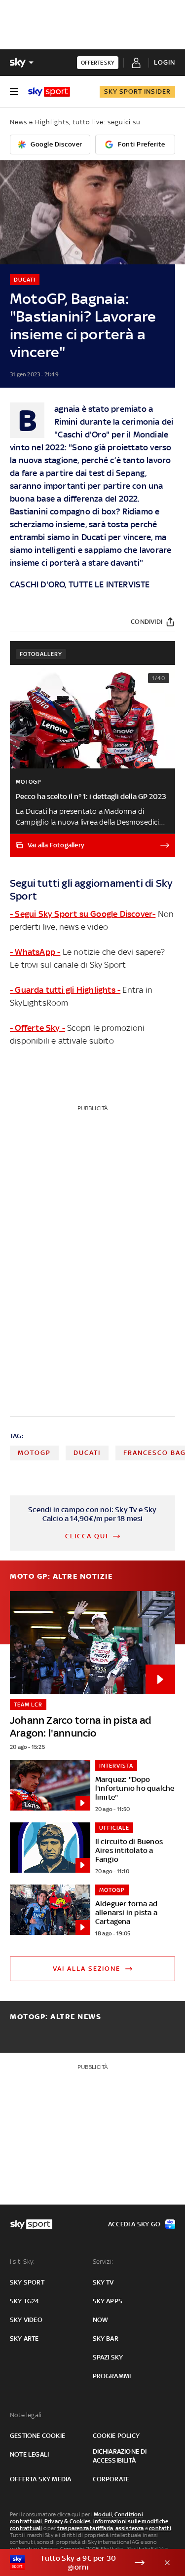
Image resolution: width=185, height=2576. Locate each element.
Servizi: (103, 2262)
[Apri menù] (14, 92)
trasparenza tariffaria (85, 2528)
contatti (160, 2528)
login (165, 62)
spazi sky (108, 2357)
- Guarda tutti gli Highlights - (65, 990)
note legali (29, 2454)
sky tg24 (25, 2301)
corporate (111, 2479)
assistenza (130, 2528)
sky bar (106, 2339)
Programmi (112, 2376)
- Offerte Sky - (37, 1028)
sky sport (27, 2282)
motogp (34, 1453)
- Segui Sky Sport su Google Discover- (83, 914)
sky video (26, 2320)
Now (101, 2320)
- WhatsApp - (35, 952)
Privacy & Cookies (68, 2521)
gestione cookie (37, 2436)
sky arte (24, 2339)
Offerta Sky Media (40, 2479)
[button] (77, 2563)
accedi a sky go (134, 2224)
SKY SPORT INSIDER (137, 91)
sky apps (108, 2301)
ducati (87, 1453)
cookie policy (116, 2436)
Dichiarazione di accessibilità (120, 2456)
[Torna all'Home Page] (49, 92)
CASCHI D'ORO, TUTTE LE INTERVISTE (80, 584)
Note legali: (26, 2415)
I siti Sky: (22, 2262)
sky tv (103, 2282)
